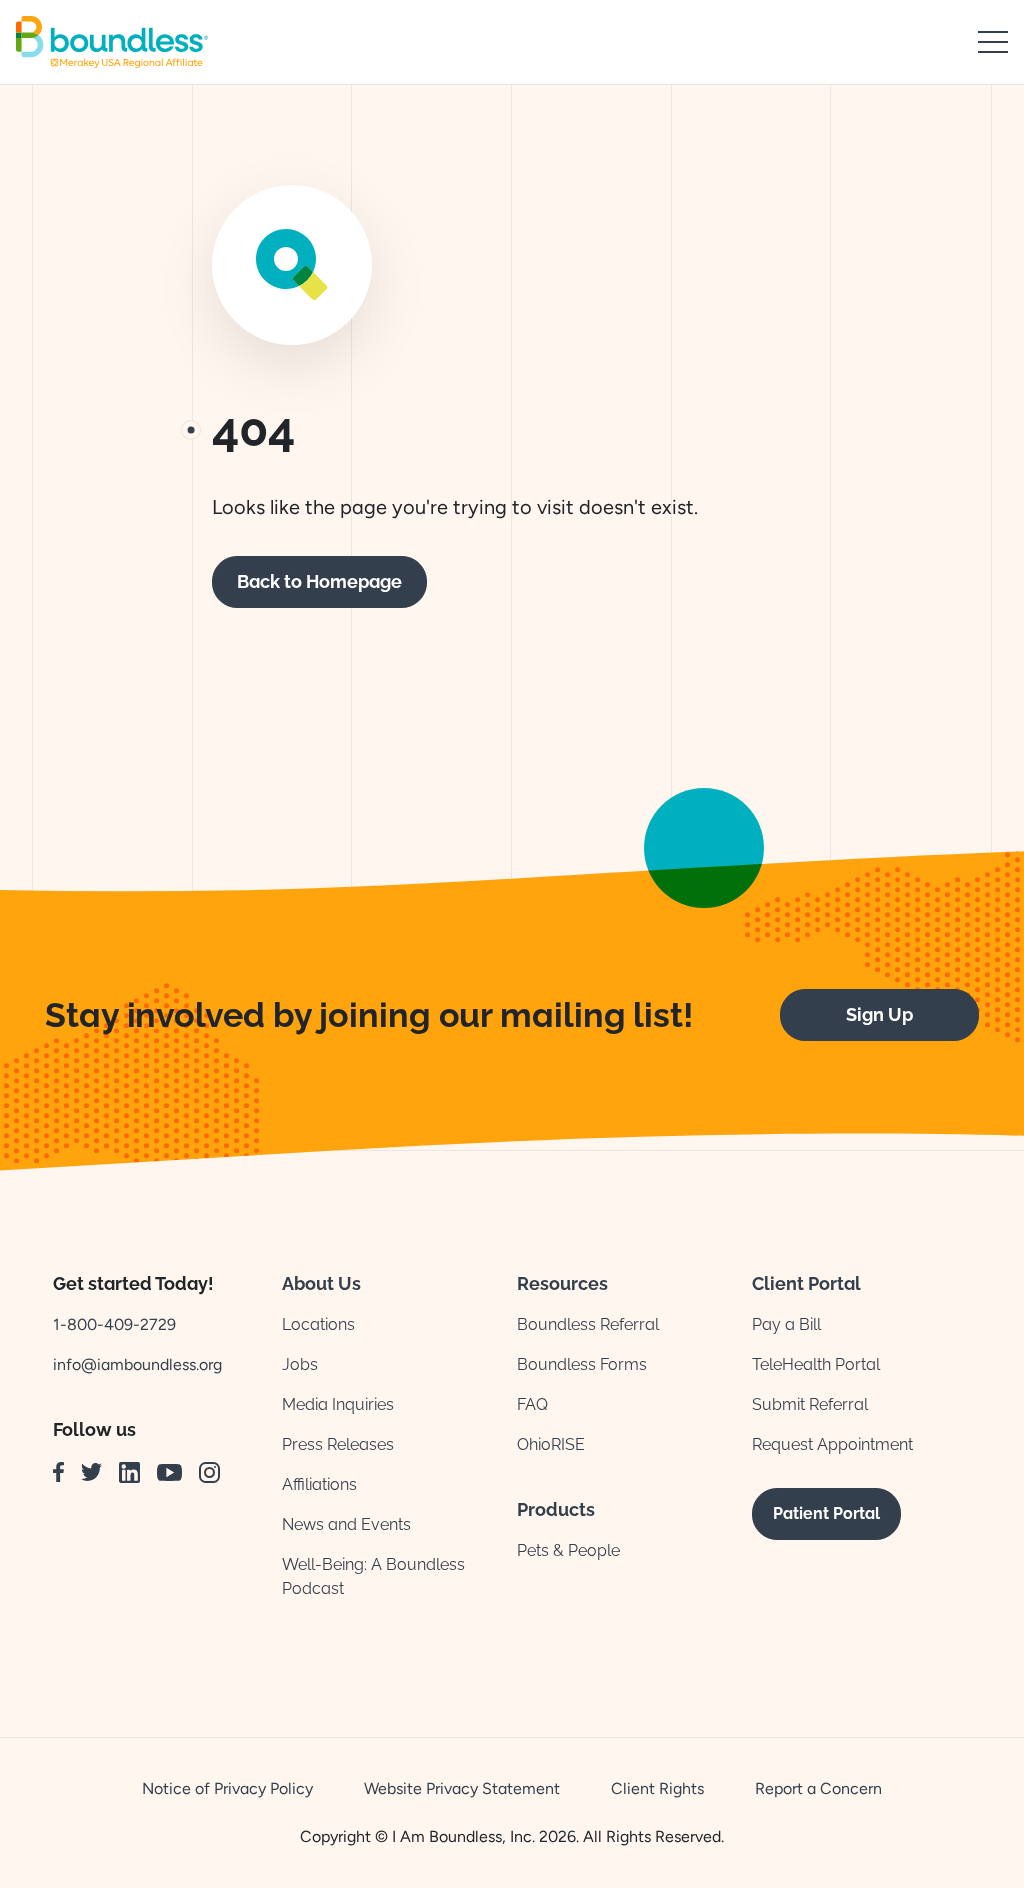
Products (556, 1509)
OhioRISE (551, 1444)
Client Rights (657, 1788)
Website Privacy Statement (462, 1788)
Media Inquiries (338, 1404)
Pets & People (568, 1550)
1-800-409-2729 (114, 1324)
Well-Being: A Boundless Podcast (373, 1576)
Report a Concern (818, 1788)
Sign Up (879, 1014)
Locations (318, 1324)
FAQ (532, 1404)
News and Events (346, 1524)
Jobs (300, 1364)
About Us (321, 1283)
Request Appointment (832, 1444)
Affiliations (319, 1484)
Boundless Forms (582, 1364)
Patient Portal (826, 1513)
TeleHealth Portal (816, 1364)
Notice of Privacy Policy (227, 1788)
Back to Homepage (319, 581)
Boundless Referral (588, 1324)
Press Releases (338, 1444)
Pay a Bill (786, 1324)
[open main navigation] (993, 42)
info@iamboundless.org (137, 1364)
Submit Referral (810, 1404)
